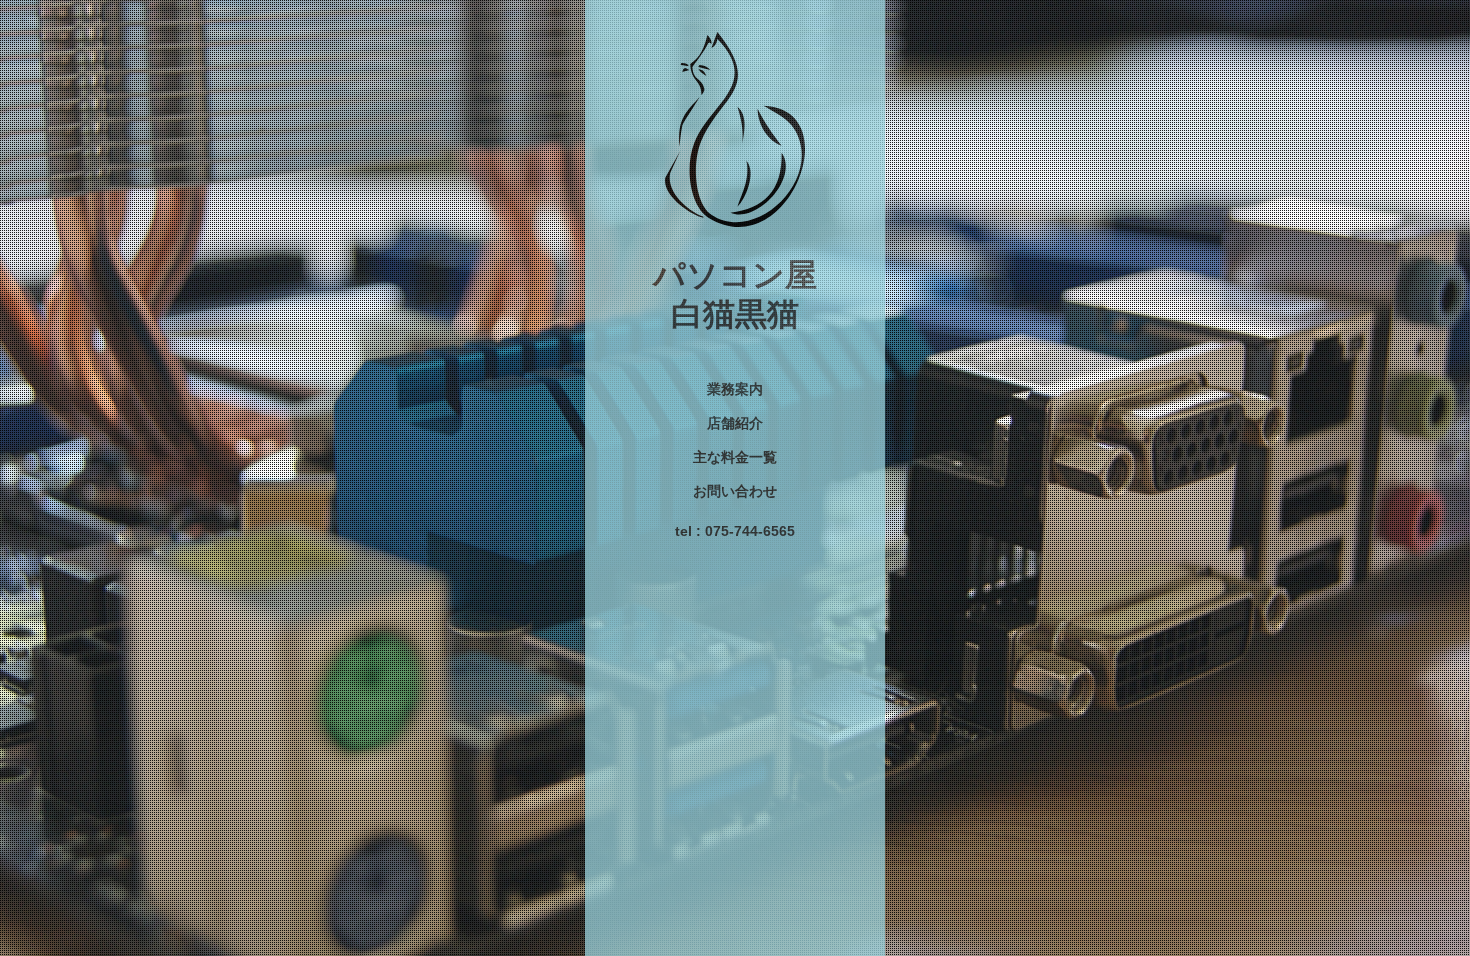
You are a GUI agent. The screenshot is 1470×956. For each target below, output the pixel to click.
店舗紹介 (735, 423)
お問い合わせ (735, 491)
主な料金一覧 (735, 457)
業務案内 (735, 389)
